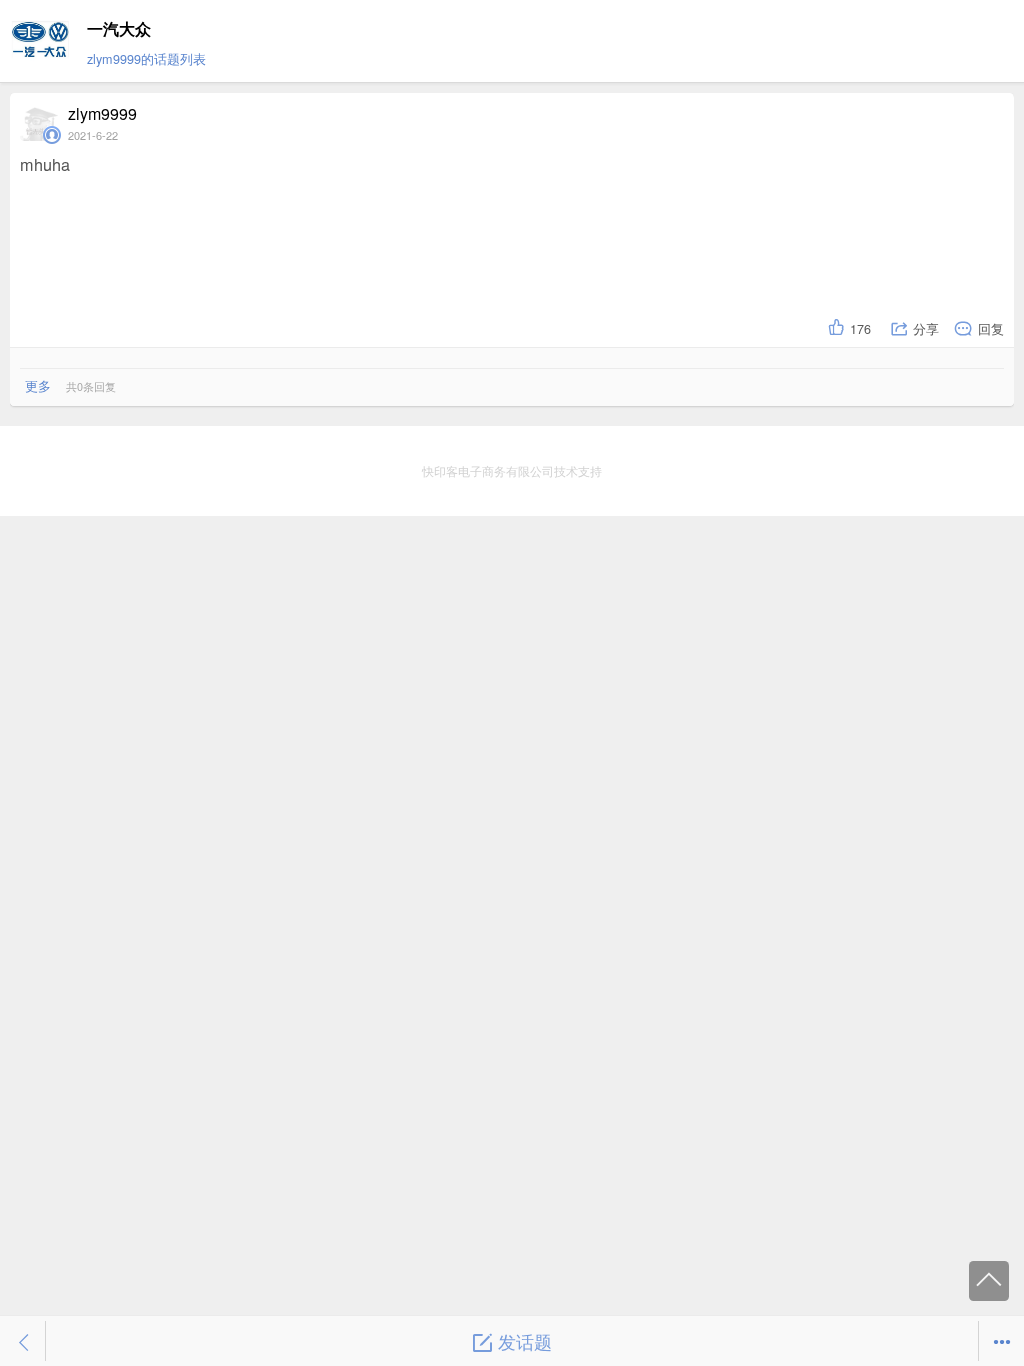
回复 (991, 329)
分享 (926, 329)
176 (860, 329)
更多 (38, 386)
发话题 (525, 1341)
